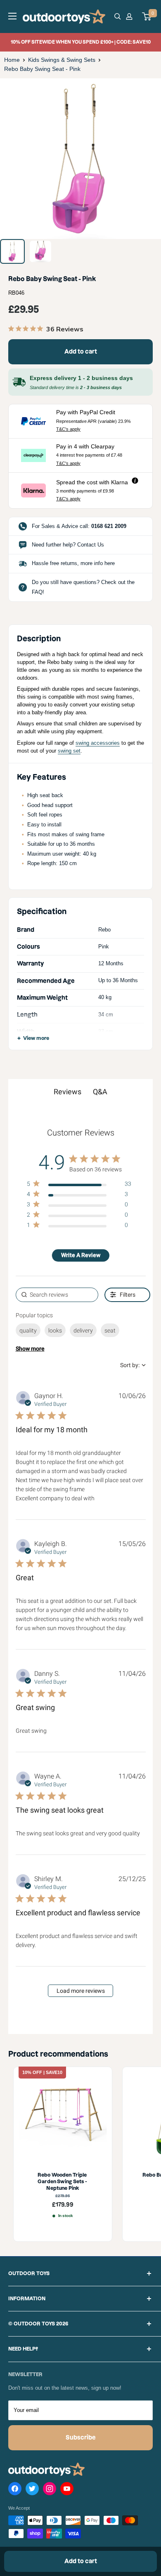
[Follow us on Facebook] (15, 2490)
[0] (147, 16)
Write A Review (81, 1255)
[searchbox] (57, 1295)
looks (55, 1330)
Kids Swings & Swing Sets (62, 60)
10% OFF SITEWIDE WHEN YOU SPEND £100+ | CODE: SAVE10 (81, 42)
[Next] (149, 158)
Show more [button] (30, 1349)
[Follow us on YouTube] (67, 2490)
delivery (83, 1330)
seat (110, 1330)
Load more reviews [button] (81, 1991)
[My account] (130, 16)
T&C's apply (68, 429)
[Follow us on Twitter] (32, 2490)
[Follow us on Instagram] (50, 2490)
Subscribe (81, 2438)
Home (12, 60)
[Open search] (118, 16)
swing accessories (98, 743)
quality (28, 1330)
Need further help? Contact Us (68, 545)
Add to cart (81, 352)
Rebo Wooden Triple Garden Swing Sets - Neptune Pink (63, 2182)
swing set (69, 751)
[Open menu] (12, 16)
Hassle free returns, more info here (73, 563)
